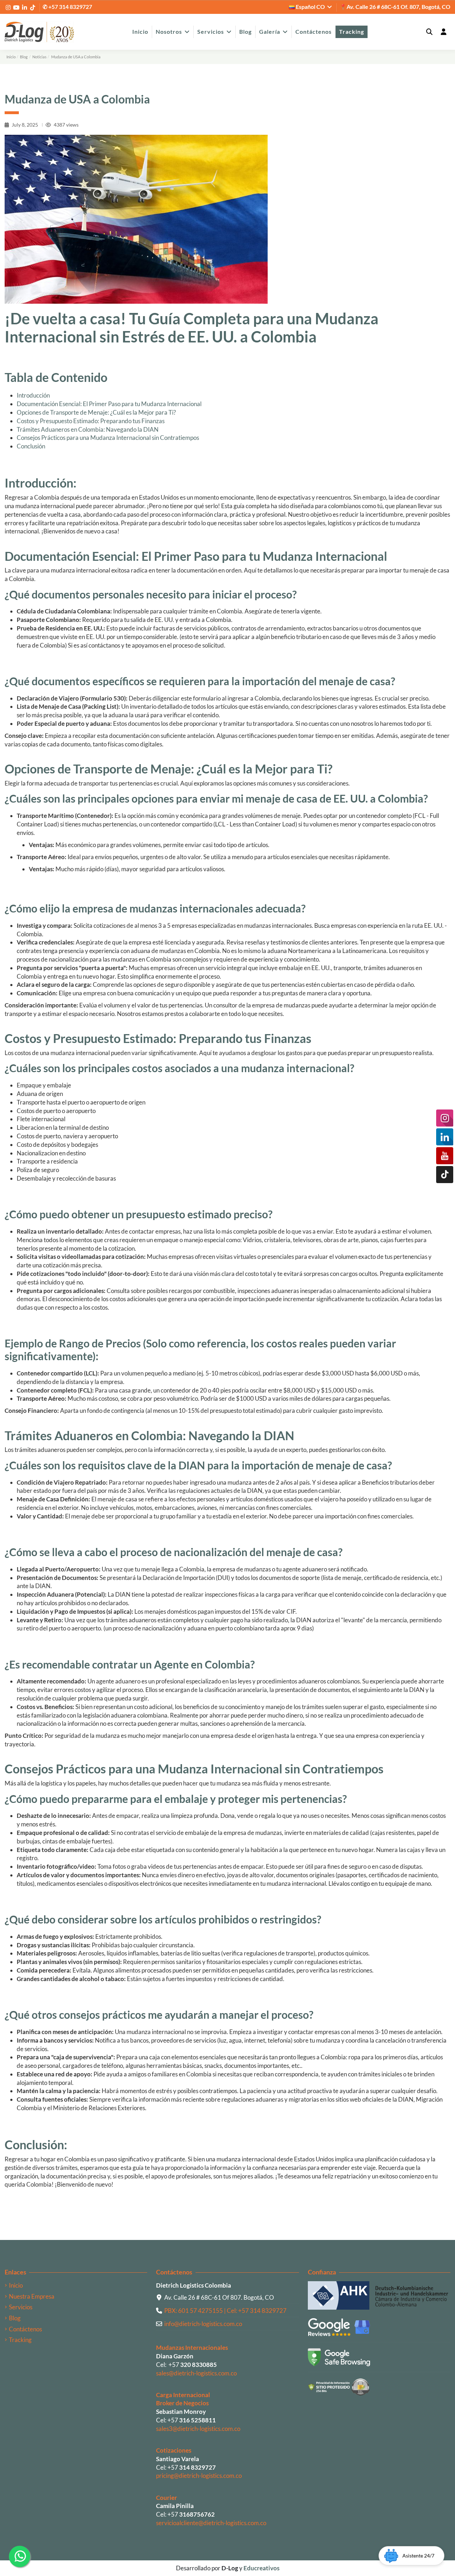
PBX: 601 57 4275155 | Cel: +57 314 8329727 (225, 2311)
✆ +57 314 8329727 (67, 7)
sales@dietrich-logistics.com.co (196, 2373)
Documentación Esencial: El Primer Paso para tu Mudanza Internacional (109, 404)
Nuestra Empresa (32, 2296)
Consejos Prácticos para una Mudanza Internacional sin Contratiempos (108, 438)
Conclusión (31, 446)
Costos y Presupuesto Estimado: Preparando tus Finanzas (91, 421)
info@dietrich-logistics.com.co (203, 2324)
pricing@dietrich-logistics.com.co (199, 2476)
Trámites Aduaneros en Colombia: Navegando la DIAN (88, 429)
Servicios (21, 2307)
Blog (15, 2318)
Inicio (16, 2285)
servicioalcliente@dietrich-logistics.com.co (211, 2523)
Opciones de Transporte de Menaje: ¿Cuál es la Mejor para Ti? (96, 412)
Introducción (33, 395)
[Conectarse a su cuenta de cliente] (443, 32)
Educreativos (261, 2568)
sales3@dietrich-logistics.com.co (198, 2429)
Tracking (20, 2340)
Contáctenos (25, 2329)
